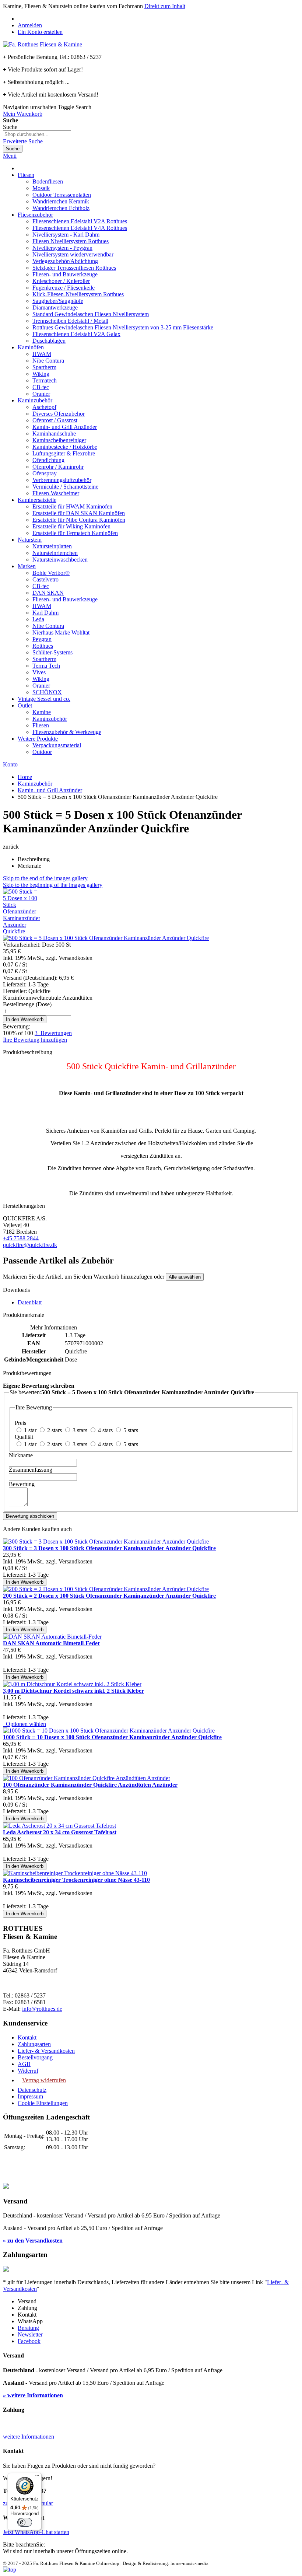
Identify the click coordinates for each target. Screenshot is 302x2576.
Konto (10, 764)
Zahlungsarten (34, 2044)
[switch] (25, 2522)
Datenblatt (30, 1302)
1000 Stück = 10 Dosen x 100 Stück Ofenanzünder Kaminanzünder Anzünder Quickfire (112, 1737)
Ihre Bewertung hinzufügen (35, 1040)
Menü (10, 156)
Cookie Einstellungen (43, 2103)
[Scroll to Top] (10, 2570)
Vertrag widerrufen (44, 2080)
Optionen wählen (24, 1724)
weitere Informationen (29, 2437)
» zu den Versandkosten (33, 2241)
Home (25, 777)
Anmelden (30, 25)
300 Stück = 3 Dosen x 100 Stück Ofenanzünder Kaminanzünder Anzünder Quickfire (109, 1548)
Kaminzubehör (35, 784)
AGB (24, 2064)
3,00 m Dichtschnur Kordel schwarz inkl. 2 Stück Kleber (73, 1691)
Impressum (30, 2096)
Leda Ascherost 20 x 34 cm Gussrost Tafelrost (60, 1832)
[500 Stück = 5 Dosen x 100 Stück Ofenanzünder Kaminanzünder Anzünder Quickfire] (22, 931)
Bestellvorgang (35, 2057)
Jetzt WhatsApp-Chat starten (36, 2532)
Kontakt (27, 2037)
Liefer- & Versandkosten (46, 2051)
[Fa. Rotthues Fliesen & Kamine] (43, 44)
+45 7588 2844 (21, 1238)
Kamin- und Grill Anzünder (50, 790)
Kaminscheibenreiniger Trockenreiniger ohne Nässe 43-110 (76, 1880)
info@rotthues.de (42, 2009)
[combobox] (37, 134)
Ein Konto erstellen (40, 32)
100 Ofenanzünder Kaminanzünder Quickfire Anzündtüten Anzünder (90, 1785)
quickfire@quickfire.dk (30, 1245)
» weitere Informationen (33, 2395)
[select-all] (185, 1277)
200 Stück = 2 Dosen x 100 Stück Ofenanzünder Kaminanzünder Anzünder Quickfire (109, 1596)
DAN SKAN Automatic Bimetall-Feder (52, 1643)
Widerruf (28, 2071)
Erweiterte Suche (23, 141)
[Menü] (37, 2477)
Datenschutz (32, 2090)
